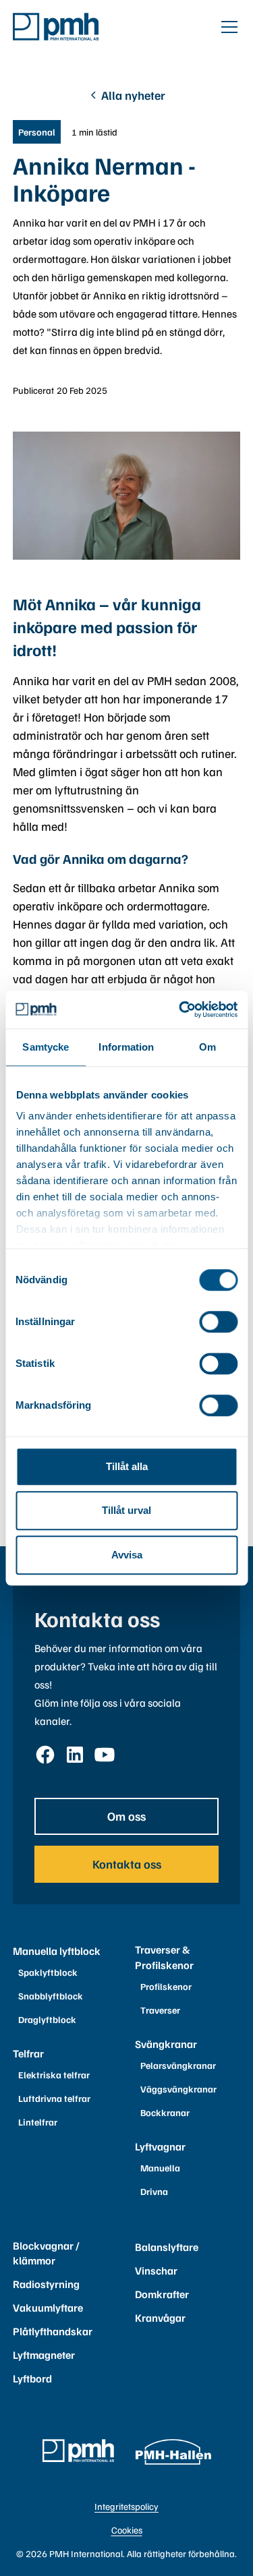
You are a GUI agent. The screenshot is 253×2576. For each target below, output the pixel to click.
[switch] (218, 1322)
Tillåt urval (126, 1510)
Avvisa (127, 1555)
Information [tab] (126, 1047)
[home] (56, 26)
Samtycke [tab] (46, 1047)
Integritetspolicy (126, 2506)
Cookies (127, 2530)
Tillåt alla (127, 1466)
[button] (227, 27)
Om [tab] (207, 1047)
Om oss (126, 1816)
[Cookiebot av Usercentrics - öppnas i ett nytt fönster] (180, 1009)
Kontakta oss (127, 1864)
